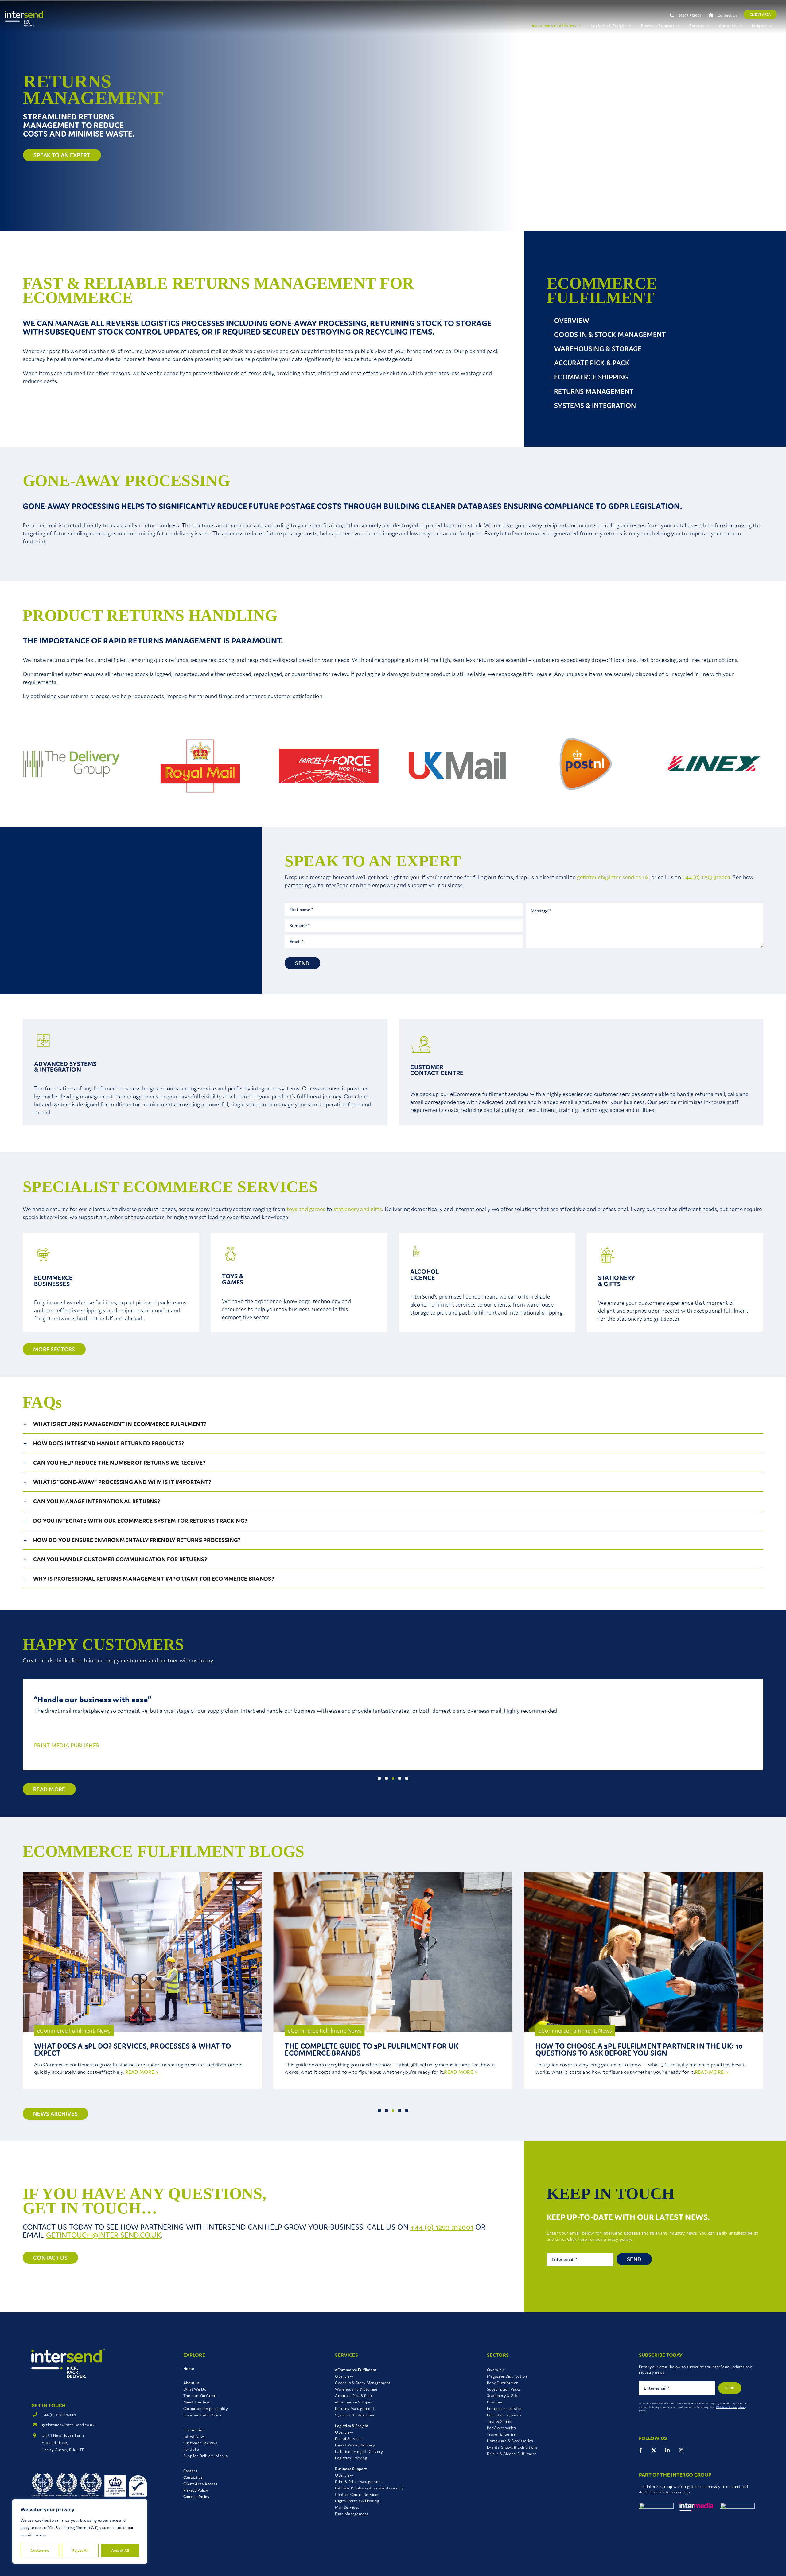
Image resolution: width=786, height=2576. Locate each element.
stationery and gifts (358, 1209)
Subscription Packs (504, 2389)
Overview (344, 2376)
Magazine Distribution (507, 2376)
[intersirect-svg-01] (737, 2506)
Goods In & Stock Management (363, 2383)
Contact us (193, 2477)
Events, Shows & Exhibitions (512, 2447)
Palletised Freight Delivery (359, 2452)
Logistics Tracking (351, 2458)
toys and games (306, 1209)
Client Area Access (200, 2484)
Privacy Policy (196, 2490)
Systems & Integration (355, 2415)
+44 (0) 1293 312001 (442, 2227)
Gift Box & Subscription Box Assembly (369, 2488)
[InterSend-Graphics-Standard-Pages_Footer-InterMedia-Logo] (697, 2506)
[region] (80, 2531)
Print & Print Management (358, 2482)
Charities (495, 2402)
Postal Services (349, 2439)
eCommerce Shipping (354, 2402)
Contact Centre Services (357, 2494)
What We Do (195, 2389)
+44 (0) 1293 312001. (707, 877)
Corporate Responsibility (206, 2409)
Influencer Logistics (505, 2409)
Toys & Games (500, 2421)
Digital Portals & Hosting (357, 2501)
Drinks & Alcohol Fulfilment (512, 2454)
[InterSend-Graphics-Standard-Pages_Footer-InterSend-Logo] (68, 2352)
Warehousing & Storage (356, 2389)
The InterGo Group (200, 2396)
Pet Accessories (502, 2428)
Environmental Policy (202, 2415)
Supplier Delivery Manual (206, 2456)
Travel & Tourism (502, 2434)
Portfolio (191, 2449)
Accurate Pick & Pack (354, 2396)
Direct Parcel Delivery (355, 2445)
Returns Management (354, 2409)
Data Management (352, 2514)
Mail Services (347, 2507)
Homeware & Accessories (510, 2441)
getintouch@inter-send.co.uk (613, 877)
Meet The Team (198, 2402)
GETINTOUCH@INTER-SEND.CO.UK (103, 2235)
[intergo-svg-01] (656, 2506)
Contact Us (728, 15)
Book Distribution (503, 2383)
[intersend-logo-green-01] (25, 14)
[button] (393, 1424)
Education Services (504, 2415)
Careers (190, 2471)
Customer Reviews (200, 2443)
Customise (40, 2550)
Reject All (80, 2550)
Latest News (195, 2436)
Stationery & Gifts (503, 2396)
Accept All (120, 2550)
